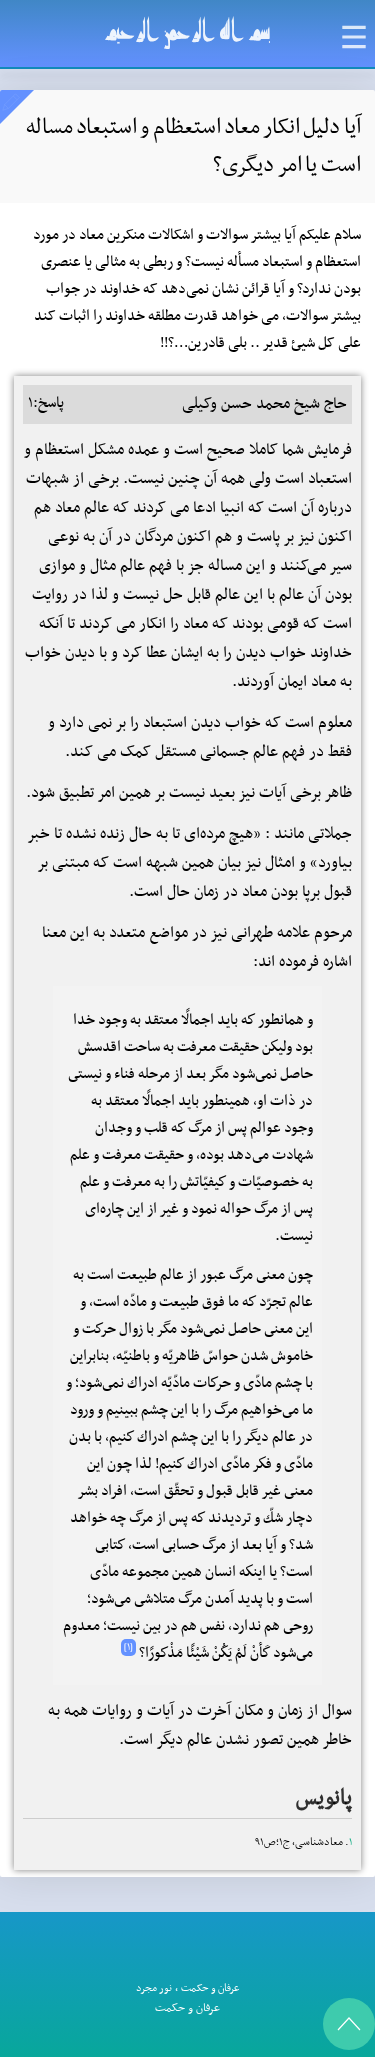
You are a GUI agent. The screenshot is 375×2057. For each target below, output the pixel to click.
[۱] (128, 1647)
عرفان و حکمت (210, 1988)
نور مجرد (154, 1988)
